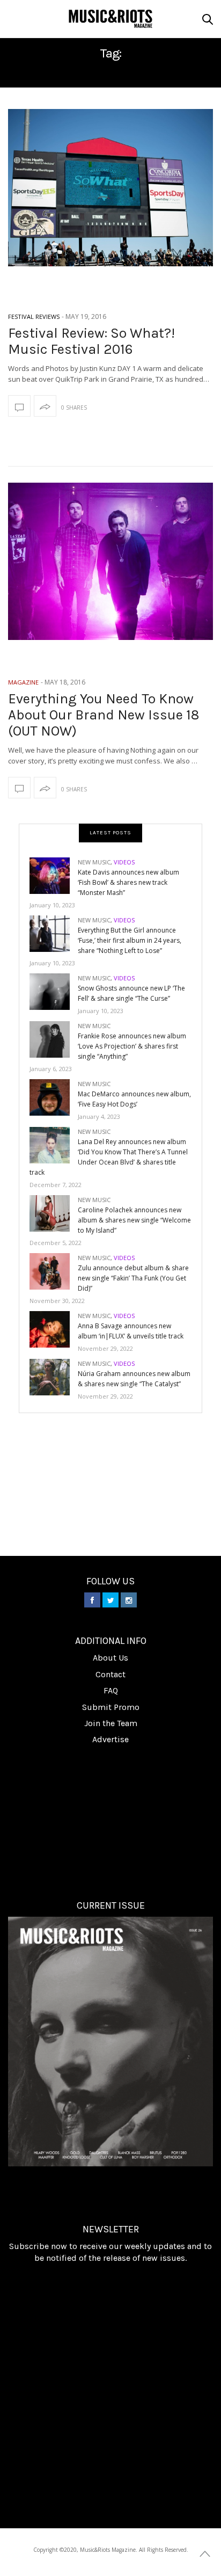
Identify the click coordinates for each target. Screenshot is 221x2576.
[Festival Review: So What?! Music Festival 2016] (110, 188)
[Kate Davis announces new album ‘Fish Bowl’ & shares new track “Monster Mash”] (54, 875)
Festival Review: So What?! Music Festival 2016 (91, 341)
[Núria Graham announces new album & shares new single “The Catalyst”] (54, 1376)
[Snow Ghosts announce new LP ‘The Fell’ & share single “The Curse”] (54, 991)
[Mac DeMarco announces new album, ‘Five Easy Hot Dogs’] (54, 1097)
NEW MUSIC (94, 862)
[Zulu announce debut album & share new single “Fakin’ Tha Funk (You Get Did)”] (54, 1271)
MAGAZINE (23, 682)
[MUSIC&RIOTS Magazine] (110, 19)
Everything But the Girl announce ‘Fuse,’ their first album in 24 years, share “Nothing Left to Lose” (130, 940)
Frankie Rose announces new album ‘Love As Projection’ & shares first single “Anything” (132, 1046)
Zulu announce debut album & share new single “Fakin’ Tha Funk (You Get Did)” (133, 1278)
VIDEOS (124, 862)
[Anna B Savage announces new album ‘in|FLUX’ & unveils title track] (54, 1329)
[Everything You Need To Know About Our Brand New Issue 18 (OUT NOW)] (110, 561)
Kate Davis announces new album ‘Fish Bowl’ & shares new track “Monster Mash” (128, 882)
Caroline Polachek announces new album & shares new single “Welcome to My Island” (134, 1220)
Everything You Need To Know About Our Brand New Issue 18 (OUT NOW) (104, 715)
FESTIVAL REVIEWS (34, 316)
